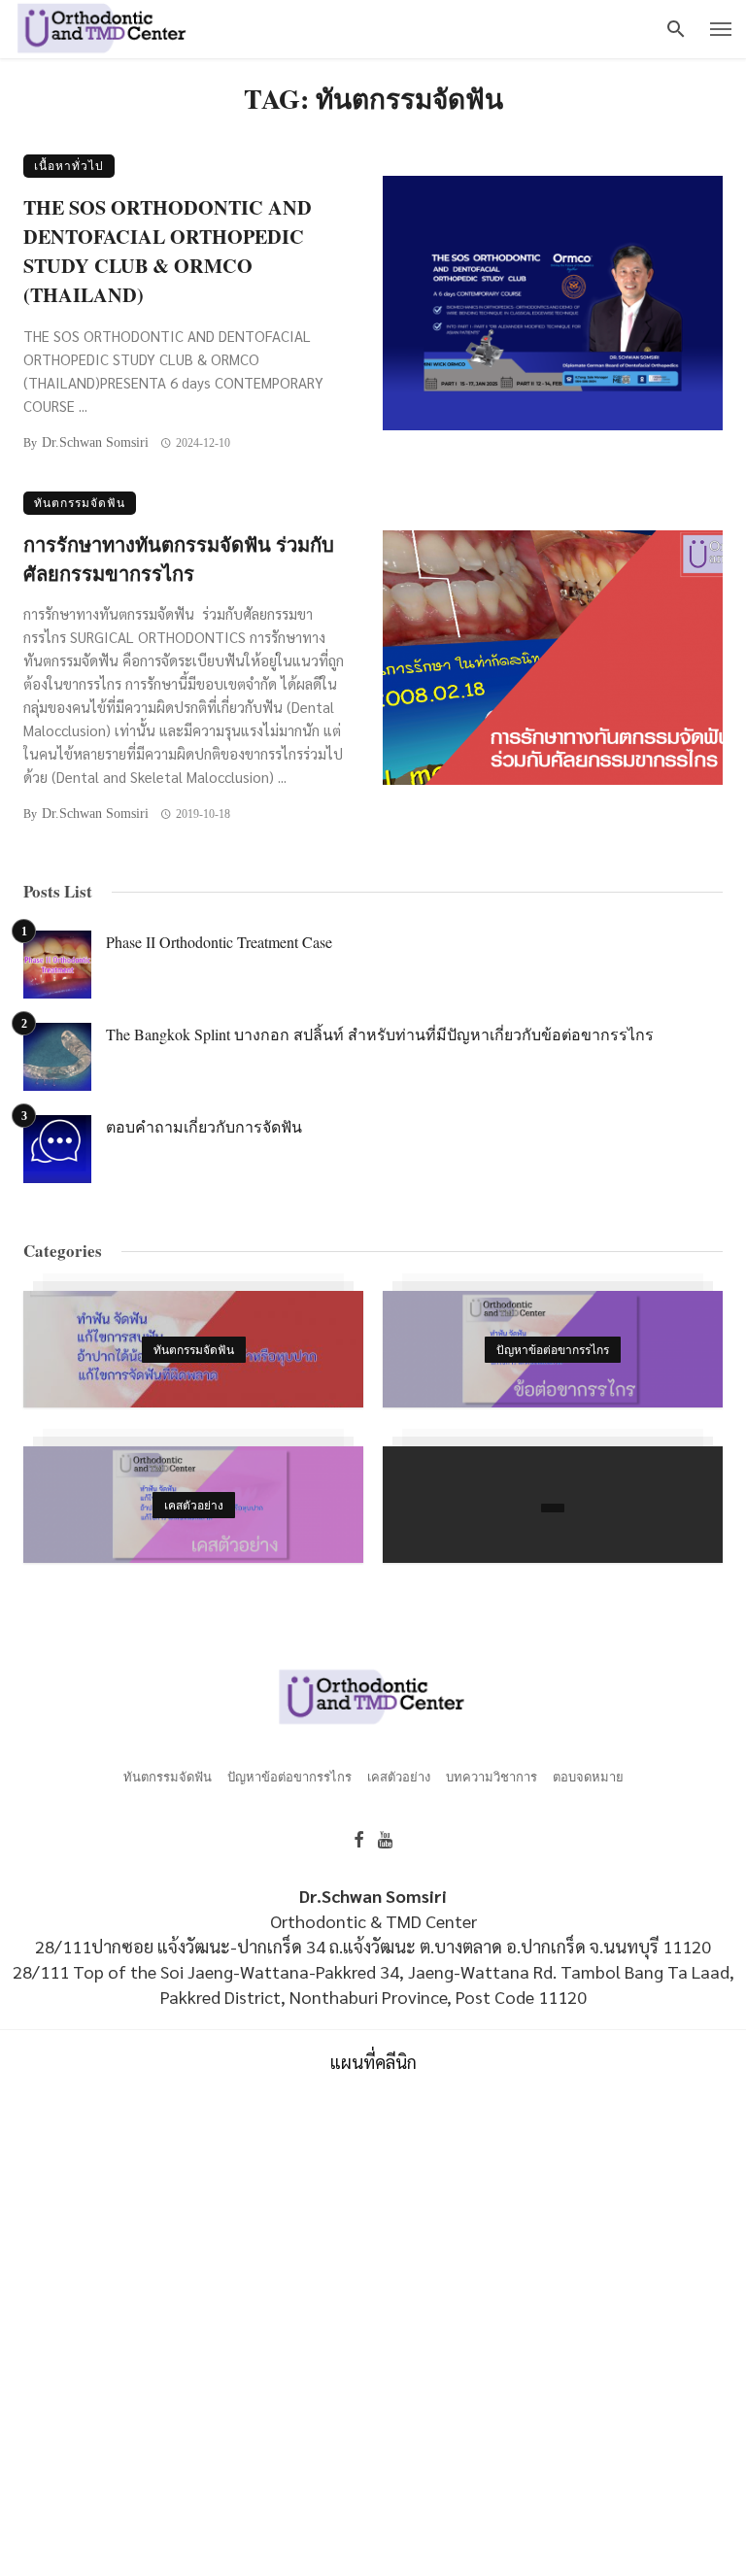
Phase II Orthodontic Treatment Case (219, 942)
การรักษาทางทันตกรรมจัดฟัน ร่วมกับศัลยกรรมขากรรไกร (179, 559)
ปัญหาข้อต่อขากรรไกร (289, 1777)
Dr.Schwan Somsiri (95, 442)
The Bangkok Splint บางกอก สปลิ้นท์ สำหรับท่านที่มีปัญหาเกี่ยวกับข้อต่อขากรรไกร (380, 1034)
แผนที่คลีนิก (373, 2062)
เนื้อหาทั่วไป (69, 166)
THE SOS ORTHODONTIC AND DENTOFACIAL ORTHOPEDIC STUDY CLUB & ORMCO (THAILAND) (168, 251)
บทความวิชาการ (492, 1777)
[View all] (193, 1349)
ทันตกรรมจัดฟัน (80, 503)
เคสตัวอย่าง (399, 1777)
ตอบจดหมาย (588, 1777)
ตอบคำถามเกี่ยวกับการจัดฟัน (204, 1126)
